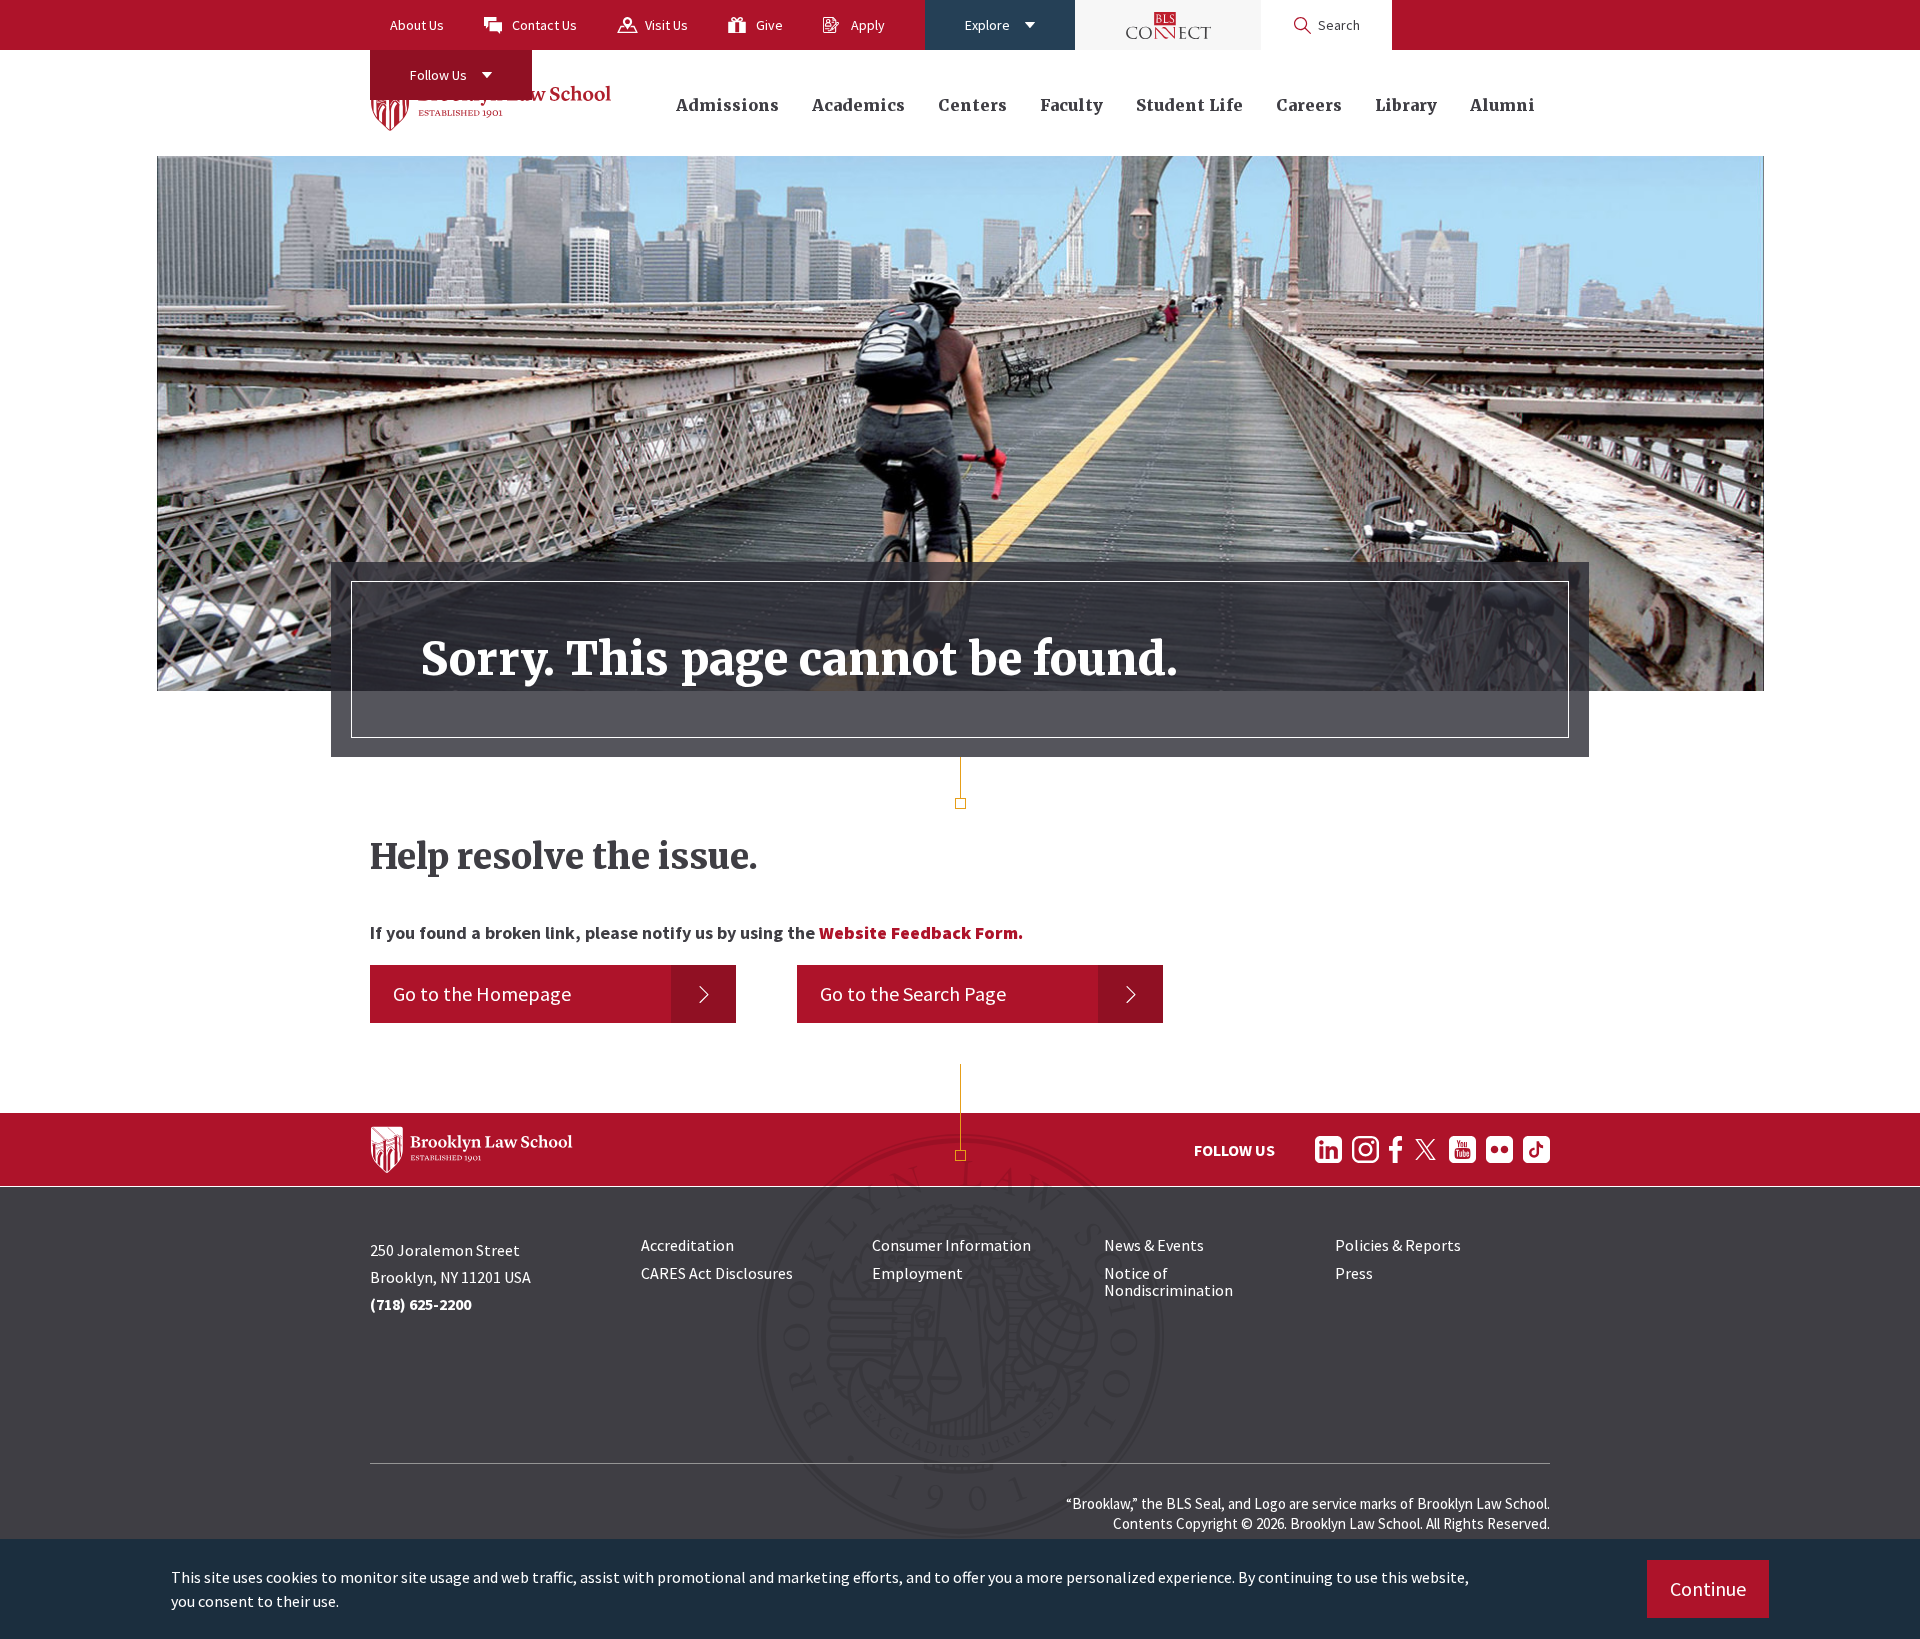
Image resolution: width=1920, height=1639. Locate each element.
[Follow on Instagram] (1365, 1149)
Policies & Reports (1398, 1245)
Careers (1309, 105)
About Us (417, 25)
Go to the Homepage (482, 993)
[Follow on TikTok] (1536, 1149)
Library (1406, 105)
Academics (858, 105)
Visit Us (666, 25)
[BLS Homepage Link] (491, 103)
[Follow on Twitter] (1425, 1149)
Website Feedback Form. (921, 932)
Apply (868, 25)
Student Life (1189, 105)
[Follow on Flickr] (1499, 1149)
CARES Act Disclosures (717, 1273)
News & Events (1154, 1245)
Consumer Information (951, 1245)
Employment (917, 1273)
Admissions (727, 105)
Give (769, 25)
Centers (972, 105)
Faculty (1071, 105)
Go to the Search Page (913, 993)
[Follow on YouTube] (1462, 1149)
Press (1354, 1273)
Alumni (1502, 105)
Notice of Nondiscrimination (1168, 1281)
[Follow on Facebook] (1395, 1149)
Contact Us (544, 25)
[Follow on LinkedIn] (1328, 1149)
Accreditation (687, 1245)
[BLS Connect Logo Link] (1168, 25)
